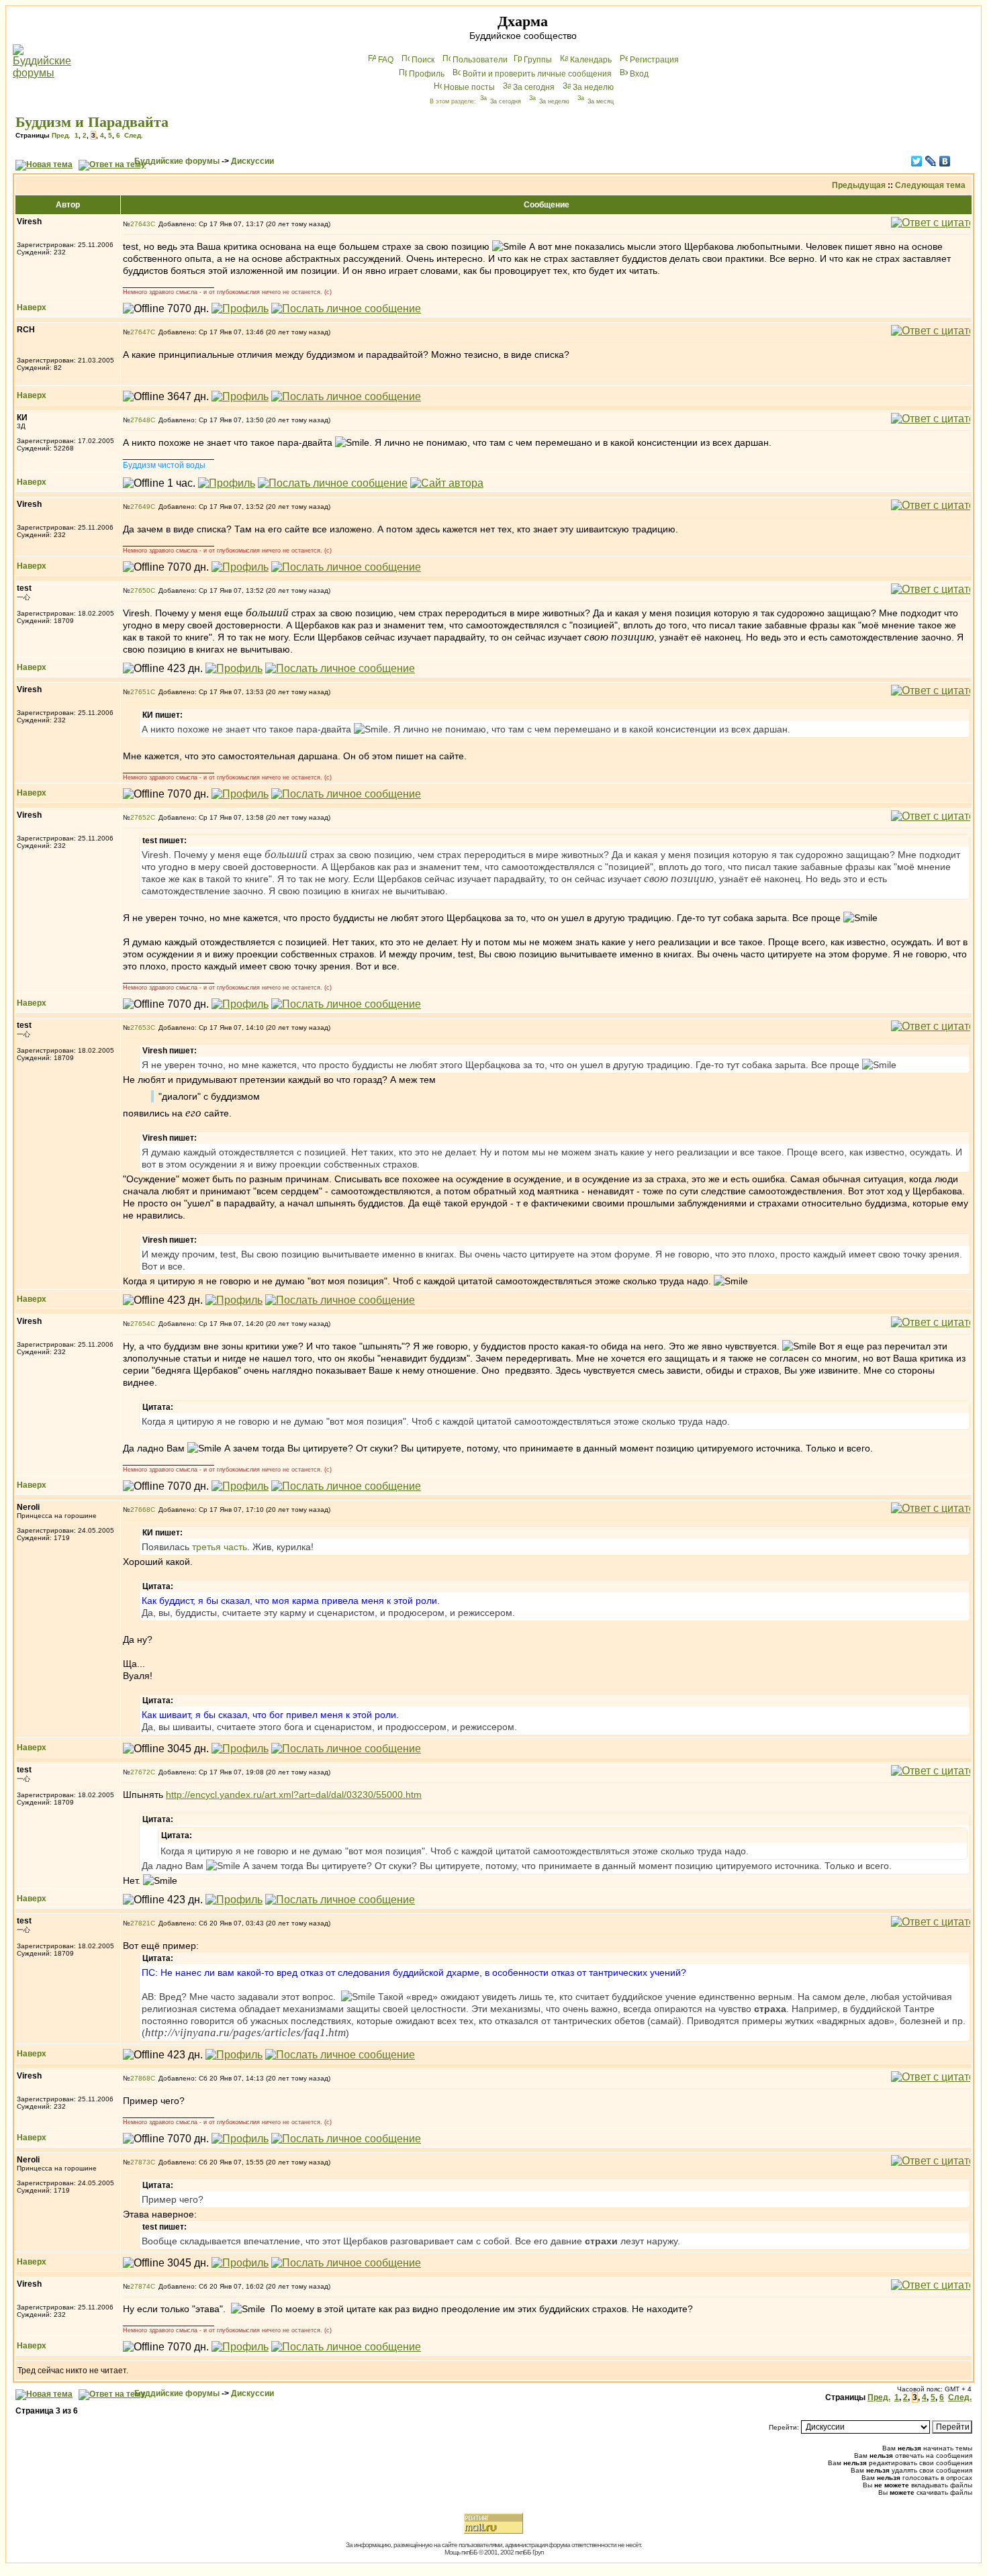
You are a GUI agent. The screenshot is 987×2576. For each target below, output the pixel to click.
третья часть (220, 1547)
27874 (140, 2286)
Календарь (591, 60)
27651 (140, 692)
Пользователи (480, 60)
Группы (538, 60)
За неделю (593, 87)
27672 (140, 1772)
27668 (140, 1510)
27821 (140, 1923)
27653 (140, 1028)
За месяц (601, 101)
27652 (140, 817)
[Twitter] (917, 161)
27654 (140, 1324)
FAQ (386, 60)
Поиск (423, 60)
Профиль (427, 74)
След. (134, 135)
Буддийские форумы (177, 161)
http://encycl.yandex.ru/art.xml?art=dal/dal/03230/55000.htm (294, 1795)
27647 (140, 332)
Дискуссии (252, 161)
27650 (140, 590)
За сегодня (534, 87)
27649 (140, 507)
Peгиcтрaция (654, 60)
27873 (140, 2162)
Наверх (32, 307)
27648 (140, 420)
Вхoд (639, 74)
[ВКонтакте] (945, 161)
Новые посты (469, 87)
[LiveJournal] (931, 161)
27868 (140, 2078)
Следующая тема (930, 185)
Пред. (61, 135)
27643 (140, 224)
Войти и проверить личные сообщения (537, 74)
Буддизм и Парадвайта (92, 122)
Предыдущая (859, 185)
